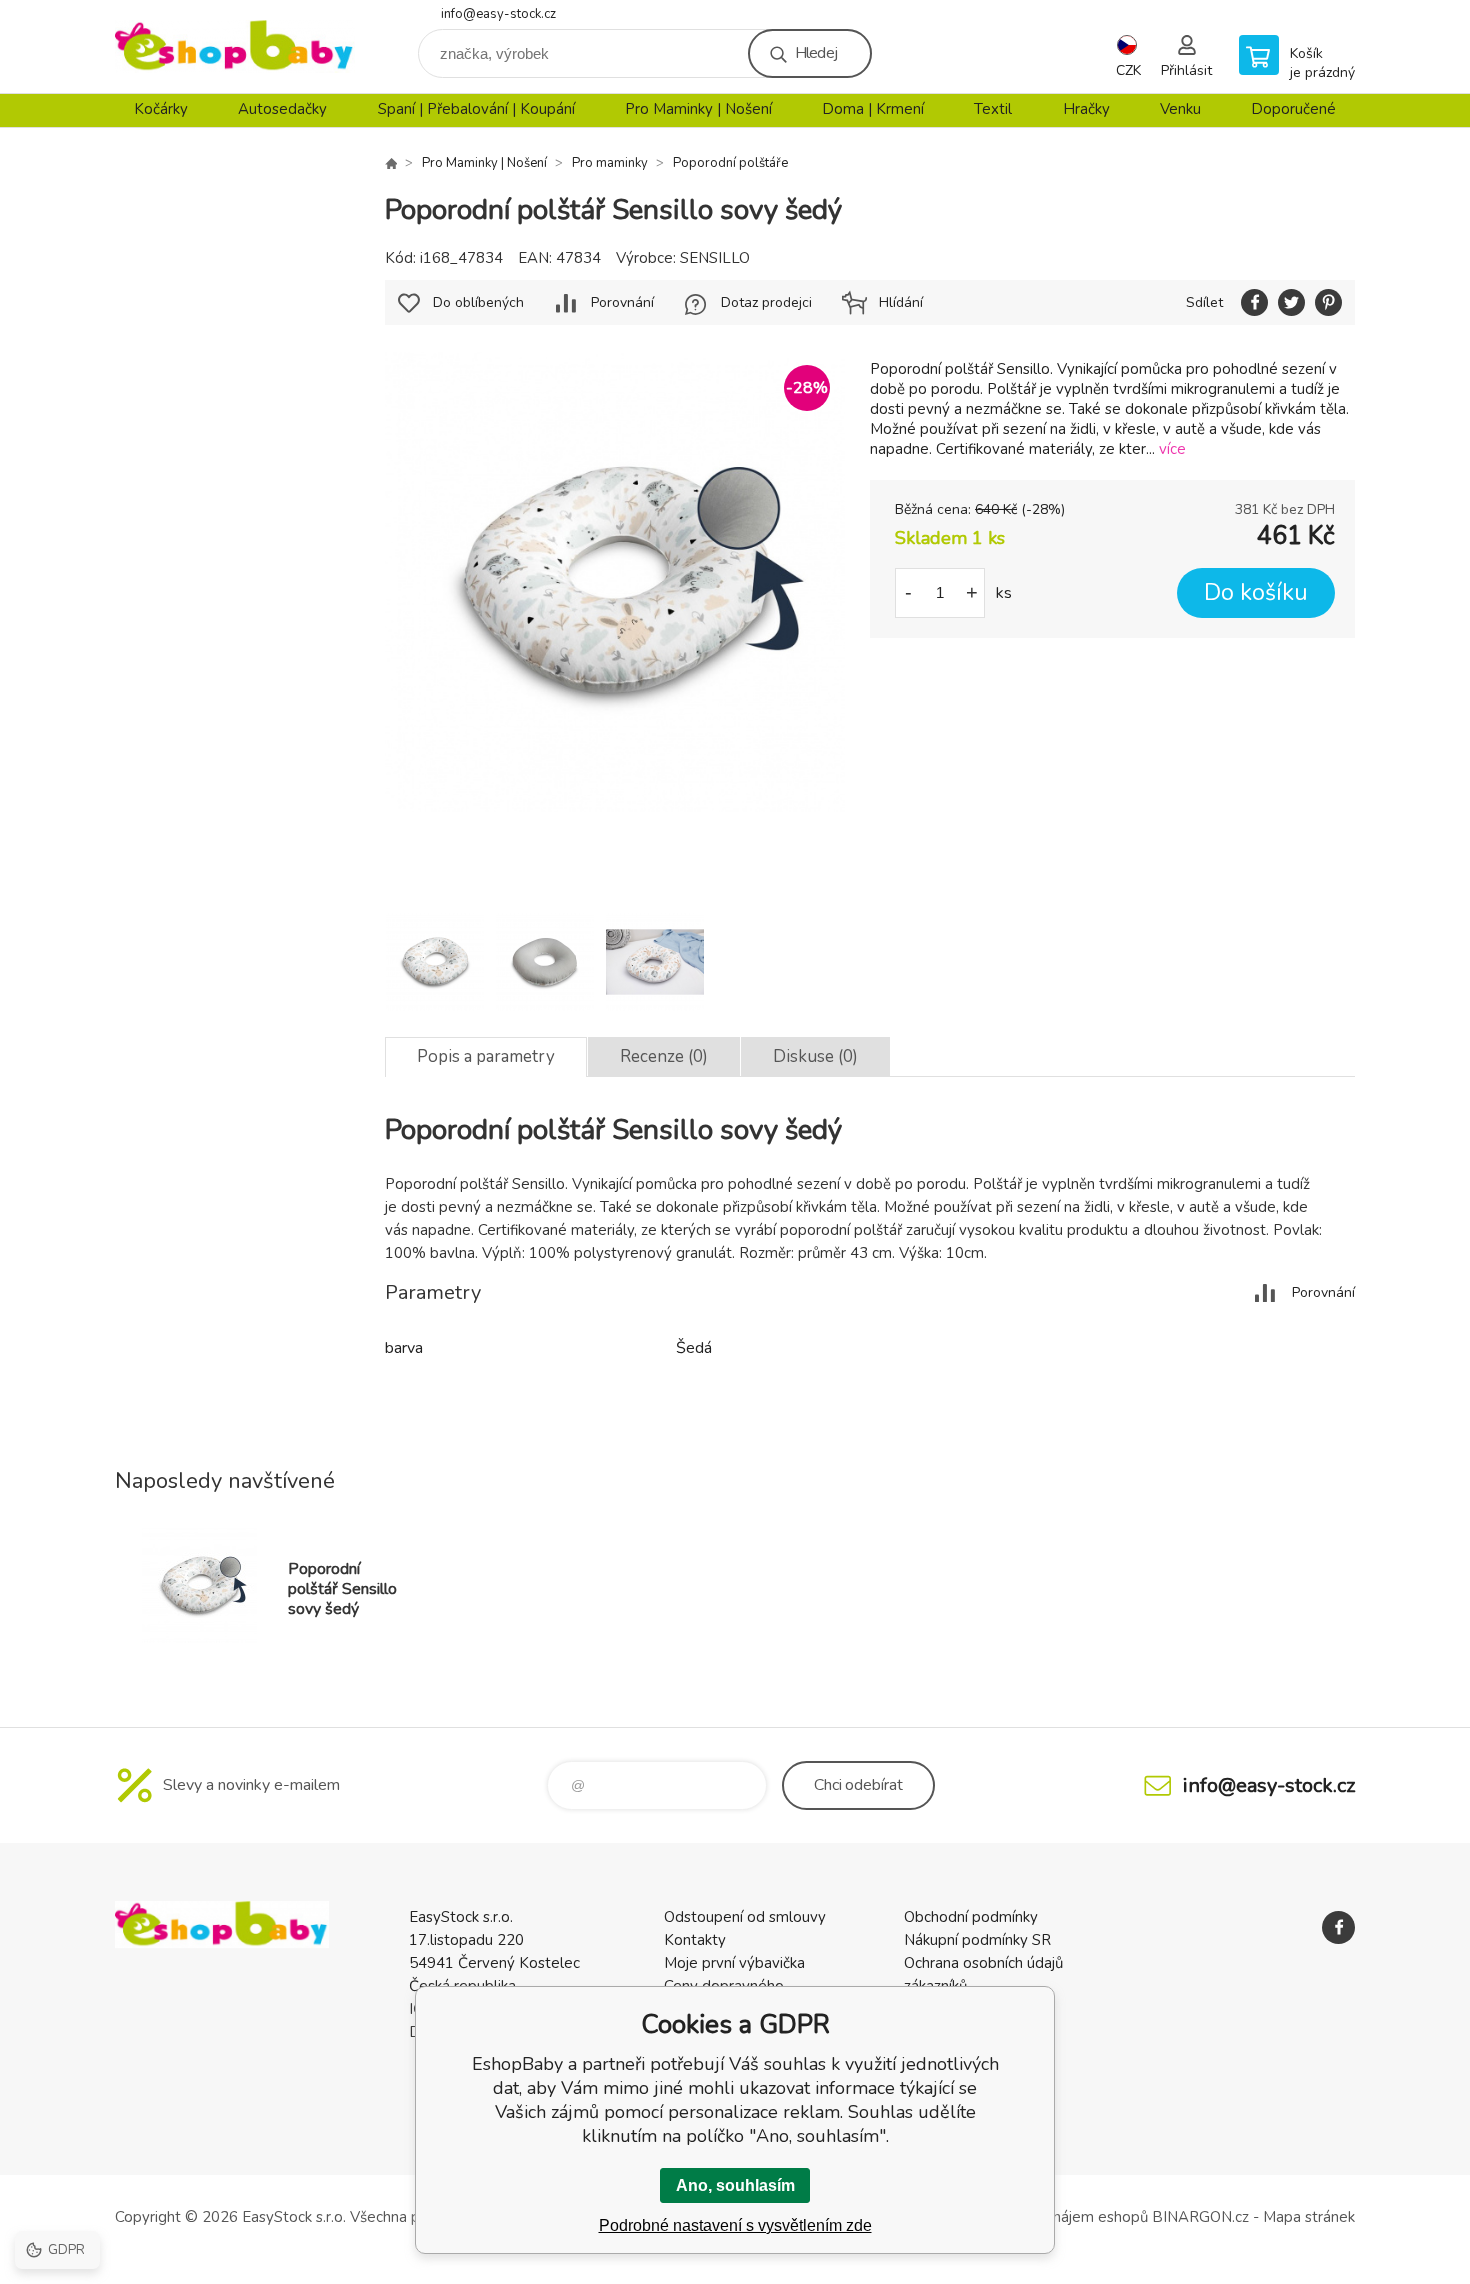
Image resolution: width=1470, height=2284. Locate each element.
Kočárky (161, 109)
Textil (993, 109)
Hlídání (901, 302)
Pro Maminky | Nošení (698, 109)
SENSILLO (715, 258)
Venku (1180, 109)
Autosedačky (282, 109)
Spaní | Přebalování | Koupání (476, 109)
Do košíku (1256, 592)
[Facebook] (1338, 1927)
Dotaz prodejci (766, 302)
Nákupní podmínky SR (977, 1940)
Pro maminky (610, 163)
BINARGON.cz (1200, 2217)
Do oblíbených (478, 302)
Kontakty (695, 1940)
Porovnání (622, 302)
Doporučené (1293, 109)
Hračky (1086, 109)
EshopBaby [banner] (235, 46)
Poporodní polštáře (730, 163)
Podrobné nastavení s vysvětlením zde (735, 2225)
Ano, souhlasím (735, 2185)
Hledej (816, 53)
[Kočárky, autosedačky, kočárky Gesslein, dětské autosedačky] (391, 163)
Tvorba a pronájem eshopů (1057, 2217)
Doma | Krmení (873, 109)
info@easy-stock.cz (498, 14)
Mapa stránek (1309, 2217)
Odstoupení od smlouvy (745, 1917)
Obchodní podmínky (971, 1917)
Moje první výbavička (734, 1963)
